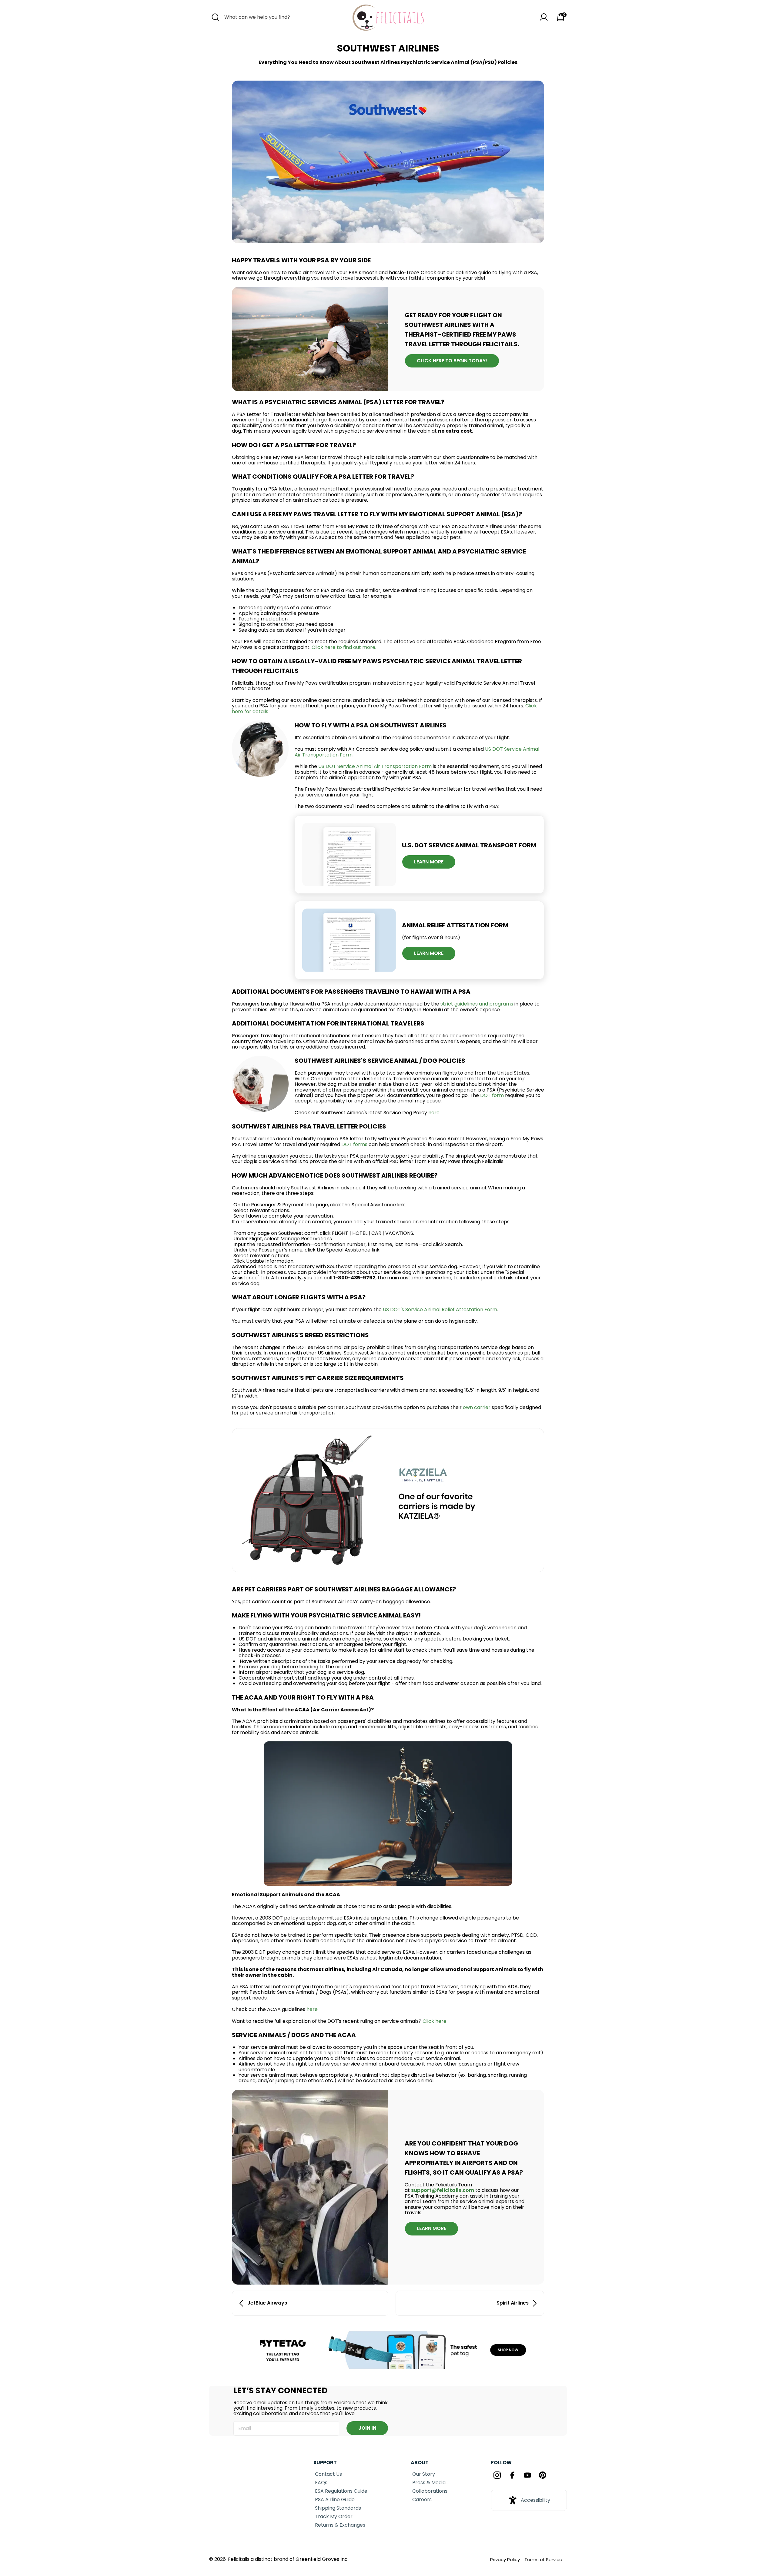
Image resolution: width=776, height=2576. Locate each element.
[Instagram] (497, 2476)
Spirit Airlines (513, 2303)
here (434, 1113)
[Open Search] (215, 17)
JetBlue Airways (267, 2303)
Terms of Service (543, 2559)
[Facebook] (512, 2476)
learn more (429, 862)
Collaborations (430, 2491)
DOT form (492, 1095)
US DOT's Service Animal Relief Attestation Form (440, 1310)
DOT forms (355, 1144)
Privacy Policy (505, 2559)
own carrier (477, 1407)
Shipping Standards (338, 2508)
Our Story (424, 2474)
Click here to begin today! (452, 361)
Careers (422, 2500)
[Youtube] (527, 2476)
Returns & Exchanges (340, 2525)
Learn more (429, 953)
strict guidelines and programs (477, 1004)
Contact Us (328, 2474)
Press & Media (429, 2483)
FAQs (321, 2483)
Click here (435, 2021)
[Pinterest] (543, 2476)
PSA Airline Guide (335, 2500)
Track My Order (334, 2516)
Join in (367, 2428)
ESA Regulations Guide (341, 2491)
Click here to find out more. (344, 647)
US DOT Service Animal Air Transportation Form (375, 766)
